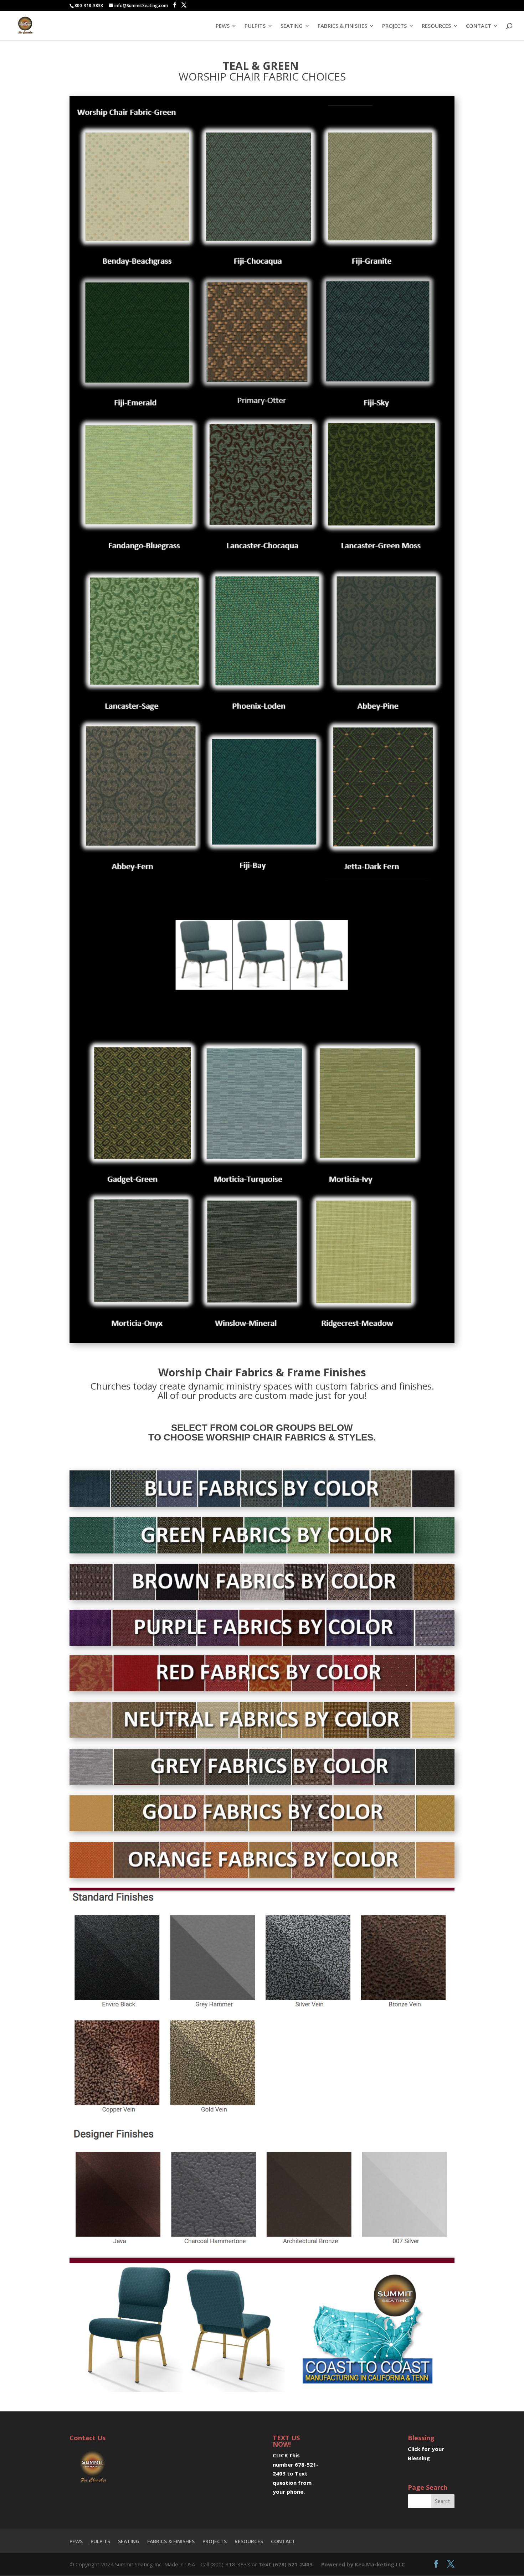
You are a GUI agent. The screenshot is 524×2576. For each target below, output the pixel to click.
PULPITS (255, 26)
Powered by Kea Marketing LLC (363, 2564)
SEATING (292, 26)
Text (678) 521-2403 (286, 2564)
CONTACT (479, 26)
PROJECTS (394, 26)
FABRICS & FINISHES (342, 26)
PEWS (223, 26)
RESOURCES (436, 26)
